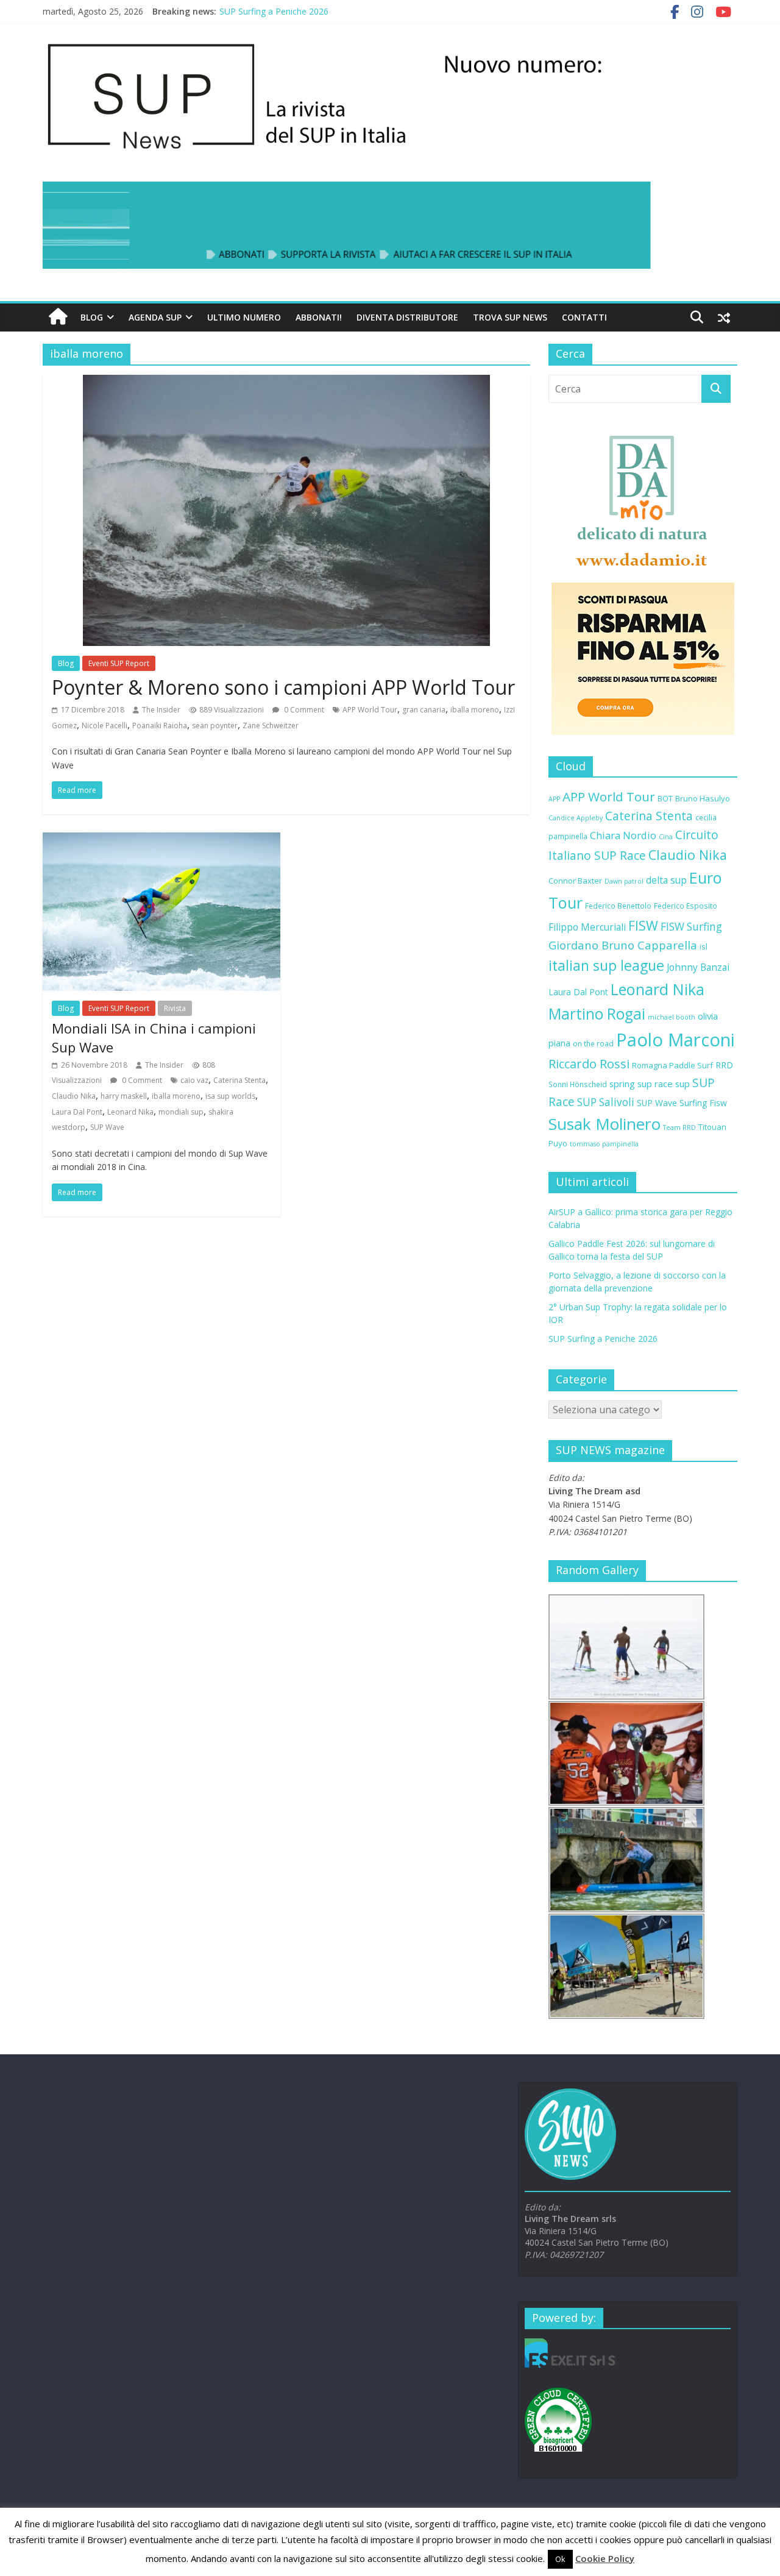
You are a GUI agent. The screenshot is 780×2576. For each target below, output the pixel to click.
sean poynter (215, 726)
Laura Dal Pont (77, 1112)
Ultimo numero (244, 317)
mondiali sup (181, 1112)
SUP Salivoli (606, 1102)
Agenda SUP (155, 317)
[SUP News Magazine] (384, 43)
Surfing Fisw (703, 1103)
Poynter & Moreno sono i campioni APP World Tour (283, 687)
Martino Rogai (597, 1014)
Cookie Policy (605, 2558)
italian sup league (606, 965)
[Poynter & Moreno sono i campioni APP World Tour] (286, 382)
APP (554, 799)
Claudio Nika (74, 1096)
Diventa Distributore (407, 317)
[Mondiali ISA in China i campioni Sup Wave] (161, 840)
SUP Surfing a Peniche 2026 (603, 1339)
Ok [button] (560, 2559)
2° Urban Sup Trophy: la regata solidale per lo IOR (317, 11)
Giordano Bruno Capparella (623, 945)
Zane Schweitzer (271, 726)
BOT (665, 798)
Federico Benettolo (618, 906)
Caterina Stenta (239, 1080)
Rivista (175, 1008)
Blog (92, 317)
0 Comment (303, 710)
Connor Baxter (575, 881)
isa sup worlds (230, 1096)
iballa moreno (475, 710)
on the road (593, 1043)
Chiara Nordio (623, 835)
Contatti (584, 317)
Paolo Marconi (675, 1040)
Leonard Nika (130, 1112)
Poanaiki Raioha (160, 726)
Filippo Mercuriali (587, 927)
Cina (666, 837)
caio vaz (194, 1080)
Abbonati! (319, 317)
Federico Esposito (686, 906)
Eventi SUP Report (119, 663)
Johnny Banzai (698, 967)
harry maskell (124, 1096)
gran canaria (424, 710)
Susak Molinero (604, 1124)
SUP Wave (107, 1127)
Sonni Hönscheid (578, 1084)
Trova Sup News (510, 317)
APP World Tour (370, 710)
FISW (643, 925)
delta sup (666, 880)
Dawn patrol (624, 881)
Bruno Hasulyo (703, 798)
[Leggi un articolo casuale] (724, 318)
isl (704, 946)
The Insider (161, 710)
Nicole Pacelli (105, 726)
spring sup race (641, 1084)
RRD (724, 1065)
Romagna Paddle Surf (672, 1065)
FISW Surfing (691, 927)
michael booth (672, 1017)
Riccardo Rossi (589, 1064)
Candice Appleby (576, 818)
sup (682, 1084)
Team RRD (679, 1127)
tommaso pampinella (604, 1144)
